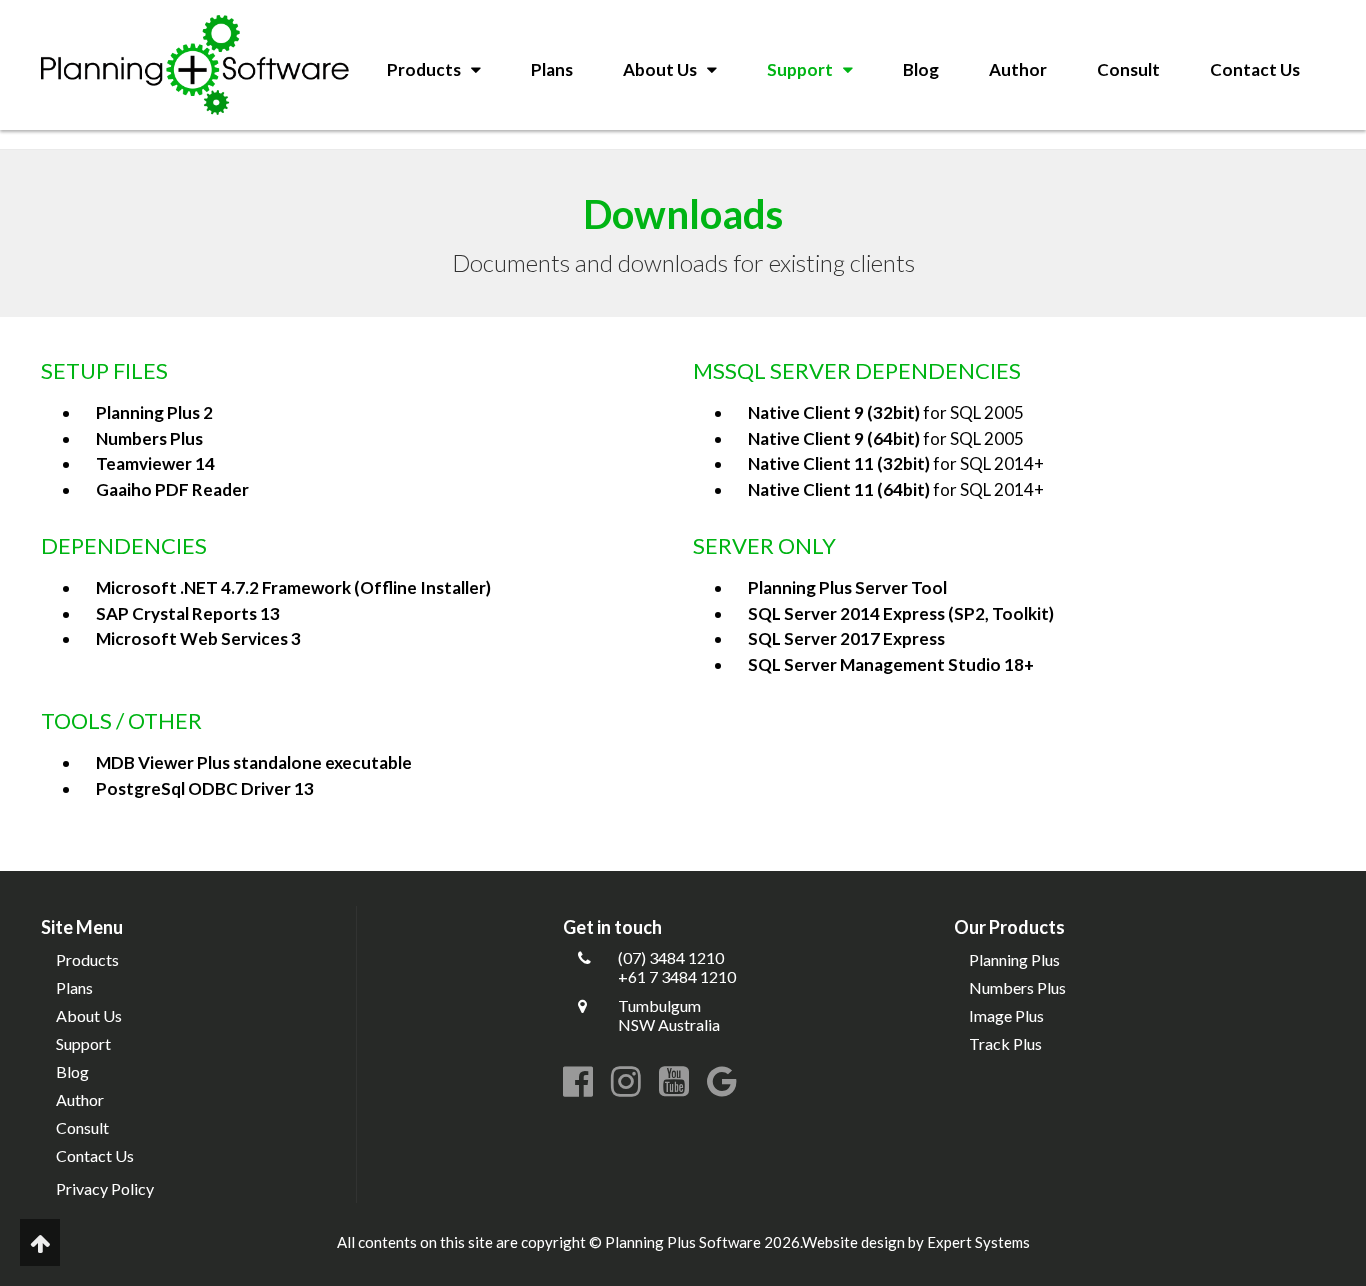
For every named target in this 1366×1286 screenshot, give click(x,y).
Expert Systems (978, 1242)
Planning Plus (1014, 959)
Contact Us (1255, 69)
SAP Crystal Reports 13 (188, 613)
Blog (921, 69)
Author (1018, 69)
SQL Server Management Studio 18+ (891, 664)
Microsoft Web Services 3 (198, 638)
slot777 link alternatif (191, 139)
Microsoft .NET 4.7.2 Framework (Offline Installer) (293, 587)
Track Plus (1005, 1043)
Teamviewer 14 (155, 463)
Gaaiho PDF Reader (172, 489)
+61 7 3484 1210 (677, 976)
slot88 (355, 139)
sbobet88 (299, 139)
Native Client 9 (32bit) (834, 412)
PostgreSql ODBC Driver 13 (205, 788)
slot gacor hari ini (58, 139)
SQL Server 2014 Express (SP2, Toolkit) (901, 613)
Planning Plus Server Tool (847, 587)
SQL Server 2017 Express (846, 638)
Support (800, 69)
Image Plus (1006, 1015)
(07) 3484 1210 (671, 957)
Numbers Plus (149, 438)
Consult (1128, 69)
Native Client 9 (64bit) (834, 438)
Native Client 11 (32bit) (839, 463)
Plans (552, 69)
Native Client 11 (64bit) (839, 489)
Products (424, 69)
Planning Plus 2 (154, 412)
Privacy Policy (105, 1188)
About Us (660, 69)
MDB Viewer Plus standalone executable (254, 762)
